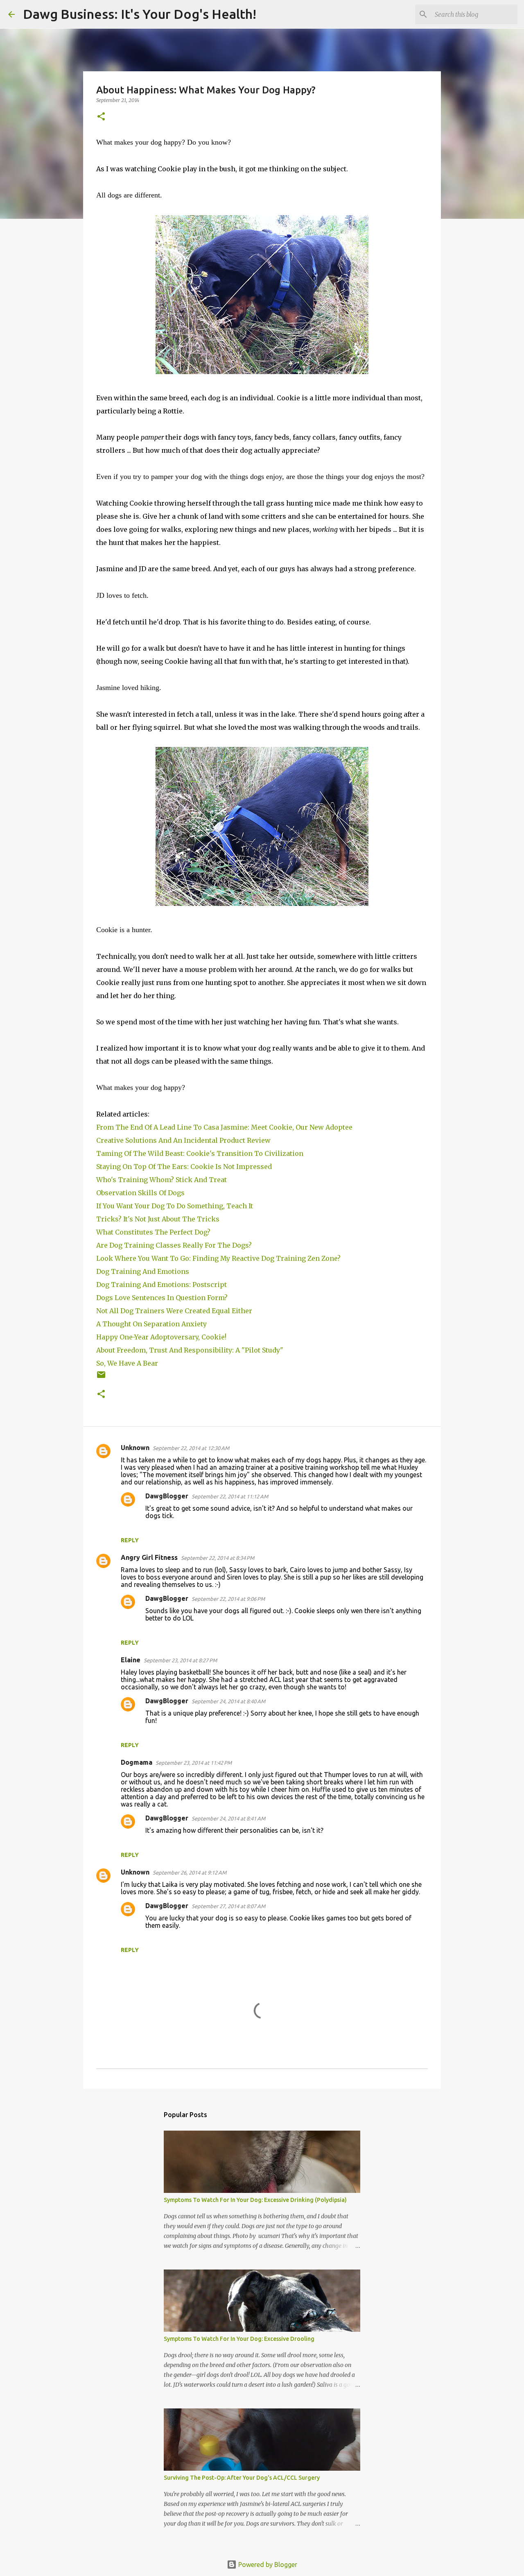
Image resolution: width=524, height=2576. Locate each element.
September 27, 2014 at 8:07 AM (228, 1906)
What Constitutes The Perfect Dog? (153, 1232)
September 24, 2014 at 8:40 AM (228, 1701)
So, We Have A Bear (128, 1363)
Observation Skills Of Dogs (142, 1193)
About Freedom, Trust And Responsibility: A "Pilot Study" (190, 1350)
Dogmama (137, 1762)
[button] (101, 117)
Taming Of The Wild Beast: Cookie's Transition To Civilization (201, 1153)
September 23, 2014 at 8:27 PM (180, 1660)
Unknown (135, 1448)
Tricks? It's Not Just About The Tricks (159, 1219)
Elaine (131, 1660)
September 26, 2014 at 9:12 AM (190, 1872)
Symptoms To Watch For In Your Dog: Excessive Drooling (239, 2339)
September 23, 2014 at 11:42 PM (194, 1763)
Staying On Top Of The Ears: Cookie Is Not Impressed (186, 1167)
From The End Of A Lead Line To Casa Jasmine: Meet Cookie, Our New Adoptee (224, 1127)
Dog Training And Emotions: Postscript (161, 1285)
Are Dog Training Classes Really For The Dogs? (176, 1245)
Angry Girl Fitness (149, 1557)
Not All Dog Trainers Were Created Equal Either (175, 1311)
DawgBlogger (167, 1496)
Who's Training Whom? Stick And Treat (162, 1180)
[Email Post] (101, 1378)
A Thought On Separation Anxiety (151, 1324)
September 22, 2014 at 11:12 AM (230, 1496)
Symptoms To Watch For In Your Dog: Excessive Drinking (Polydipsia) (255, 2200)
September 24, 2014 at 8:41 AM (228, 1818)
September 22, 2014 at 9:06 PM (228, 1599)
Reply (130, 1540)
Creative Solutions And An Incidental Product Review (183, 1140)
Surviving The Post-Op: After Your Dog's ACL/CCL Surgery (242, 2478)
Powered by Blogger (267, 2565)
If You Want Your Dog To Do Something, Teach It (176, 1206)
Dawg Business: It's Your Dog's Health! (140, 14)
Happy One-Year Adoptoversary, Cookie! (161, 1337)
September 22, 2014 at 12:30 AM (191, 1448)
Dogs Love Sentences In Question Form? (162, 1298)
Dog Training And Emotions (143, 1271)
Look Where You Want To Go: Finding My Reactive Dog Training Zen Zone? (219, 1258)
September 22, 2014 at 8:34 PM (218, 1558)
